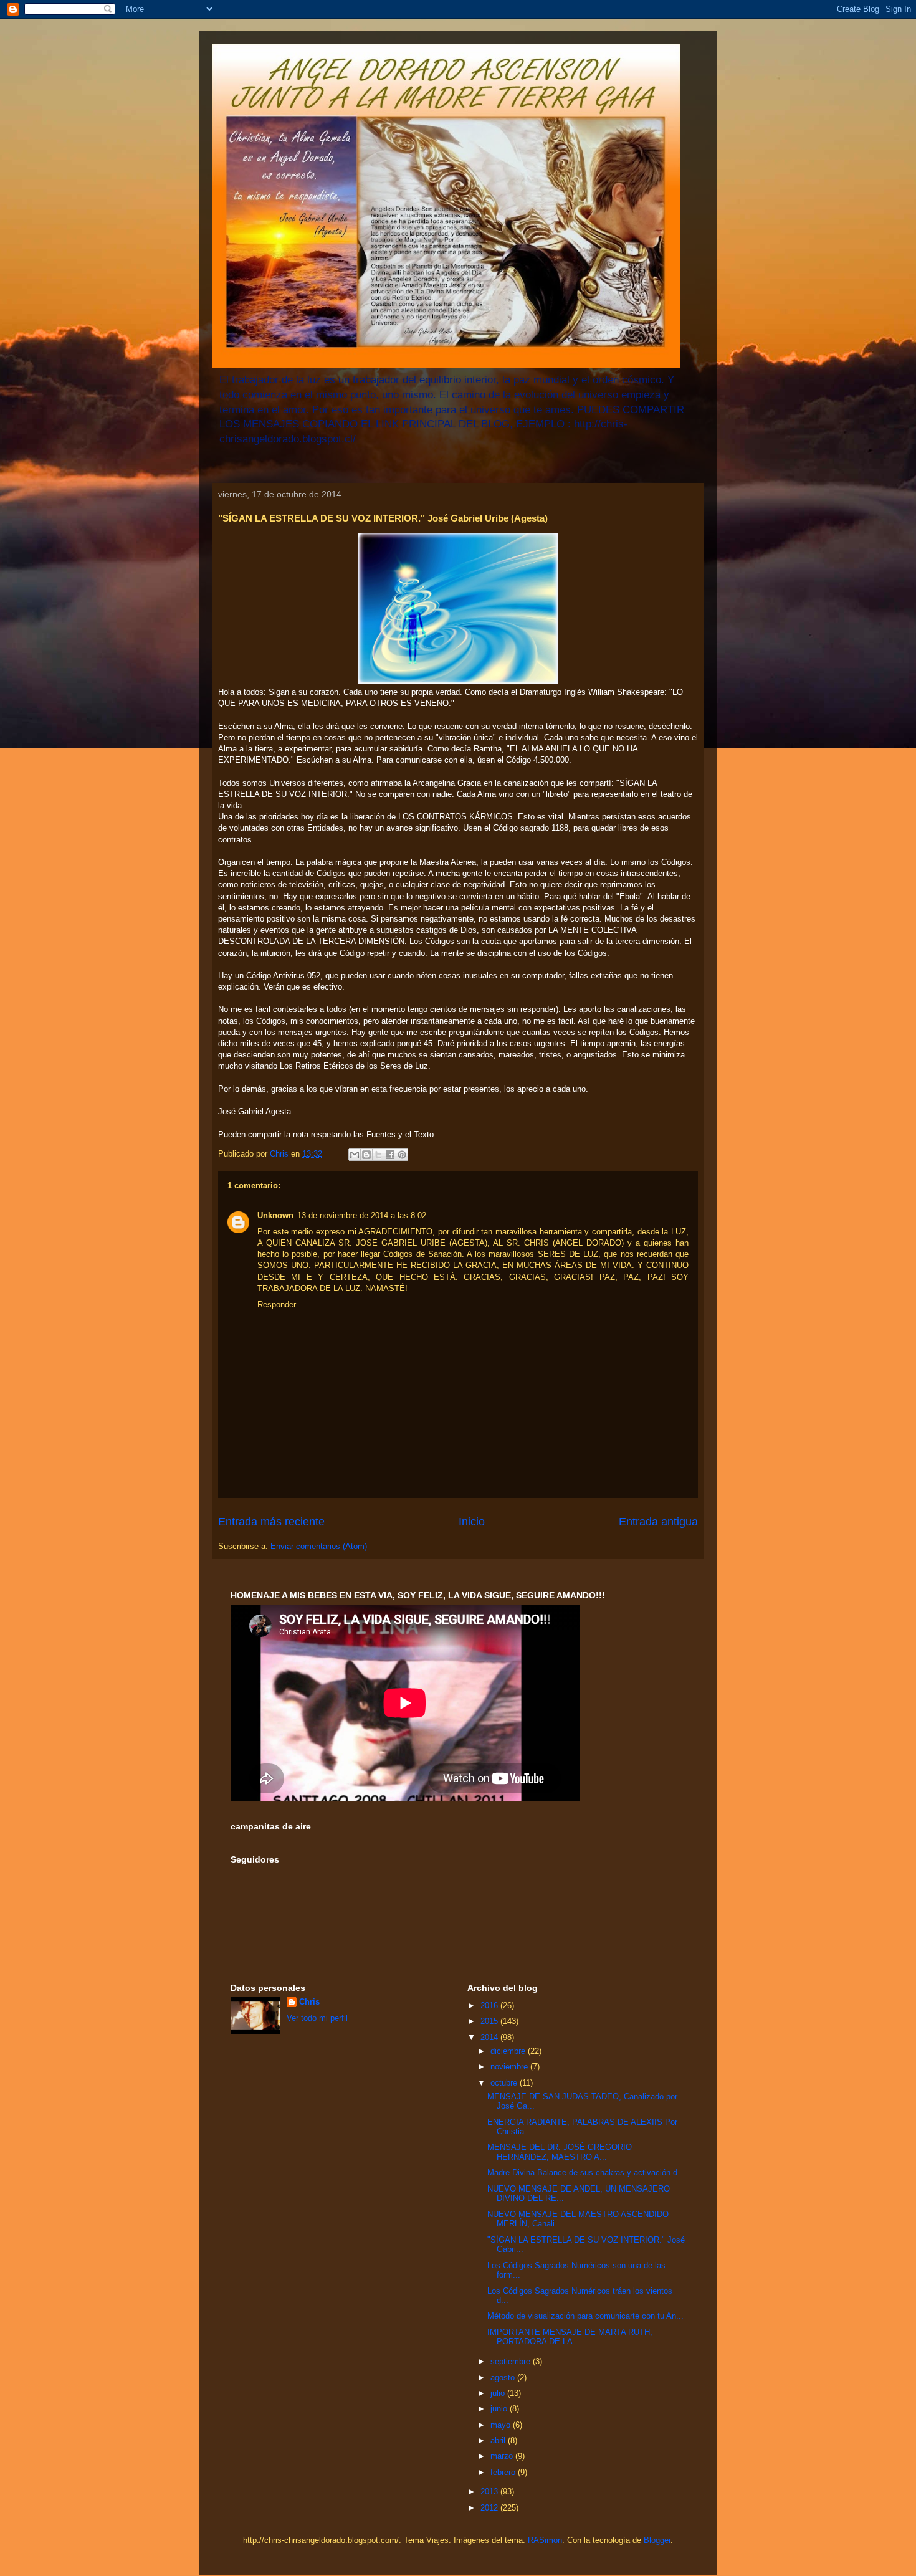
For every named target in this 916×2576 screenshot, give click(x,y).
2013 (490, 2492)
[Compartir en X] (378, 1155)
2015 (490, 2021)
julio (499, 2393)
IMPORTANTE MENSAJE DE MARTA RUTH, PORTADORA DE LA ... (570, 2337)
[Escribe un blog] (366, 1155)
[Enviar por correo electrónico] (355, 1155)
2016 (490, 2006)
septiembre (512, 2361)
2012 (490, 2508)
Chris (309, 2002)
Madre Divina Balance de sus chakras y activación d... (586, 2173)
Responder (277, 1305)
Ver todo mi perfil (317, 2018)
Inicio (472, 1522)
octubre (505, 2083)
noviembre (510, 2067)
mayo (502, 2425)
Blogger (657, 2540)
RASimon (545, 2540)
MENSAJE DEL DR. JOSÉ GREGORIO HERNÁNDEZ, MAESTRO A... (560, 2152)
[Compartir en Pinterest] (402, 1155)
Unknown (275, 1215)
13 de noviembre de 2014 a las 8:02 (362, 1215)
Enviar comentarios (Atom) (319, 1546)
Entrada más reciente (271, 1522)
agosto (504, 2378)
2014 (490, 2037)
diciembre (509, 2051)
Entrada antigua (658, 1522)
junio (500, 2409)
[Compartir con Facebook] (390, 1155)
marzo (503, 2456)
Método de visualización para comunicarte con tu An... (585, 2316)
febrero (504, 2472)
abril (499, 2440)
